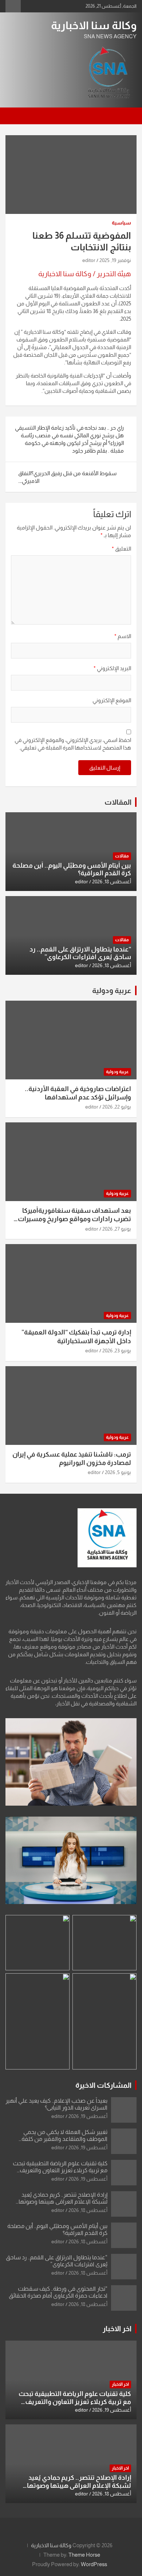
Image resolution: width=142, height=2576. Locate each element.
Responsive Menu (13, 6)
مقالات (122, 856)
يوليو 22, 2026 (117, 1107)
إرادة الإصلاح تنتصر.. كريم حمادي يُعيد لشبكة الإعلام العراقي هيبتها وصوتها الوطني (63, 2202)
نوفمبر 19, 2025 (115, 260)
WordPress (94, 2564)
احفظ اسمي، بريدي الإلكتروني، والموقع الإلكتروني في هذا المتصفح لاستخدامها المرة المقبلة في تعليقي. (73, 744)
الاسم (123, 636)
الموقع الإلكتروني (112, 700)
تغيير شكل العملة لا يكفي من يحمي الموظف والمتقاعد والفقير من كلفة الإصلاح (64, 2139)
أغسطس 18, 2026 (112, 882)
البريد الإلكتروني (112, 668)
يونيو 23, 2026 (117, 1350)
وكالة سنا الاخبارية (94, 25)
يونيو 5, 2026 (118, 1472)
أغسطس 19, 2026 (88, 2116)
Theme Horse (84, 2555)
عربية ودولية (112, 990)
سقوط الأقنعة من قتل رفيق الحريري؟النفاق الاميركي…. (67, 477)
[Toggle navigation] (127, 116)
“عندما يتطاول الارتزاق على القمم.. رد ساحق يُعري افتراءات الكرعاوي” (80, 953)
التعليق (121, 549)
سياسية (121, 223)
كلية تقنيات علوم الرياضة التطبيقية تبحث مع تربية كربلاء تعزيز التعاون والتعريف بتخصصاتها (60, 2170)
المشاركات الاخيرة (103, 2085)
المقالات (118, 802)
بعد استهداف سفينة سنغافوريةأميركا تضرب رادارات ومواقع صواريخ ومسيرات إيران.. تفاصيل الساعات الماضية (74, 1219)
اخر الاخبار (117, 2329)
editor (89, 260)
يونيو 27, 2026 (117, 1229)
